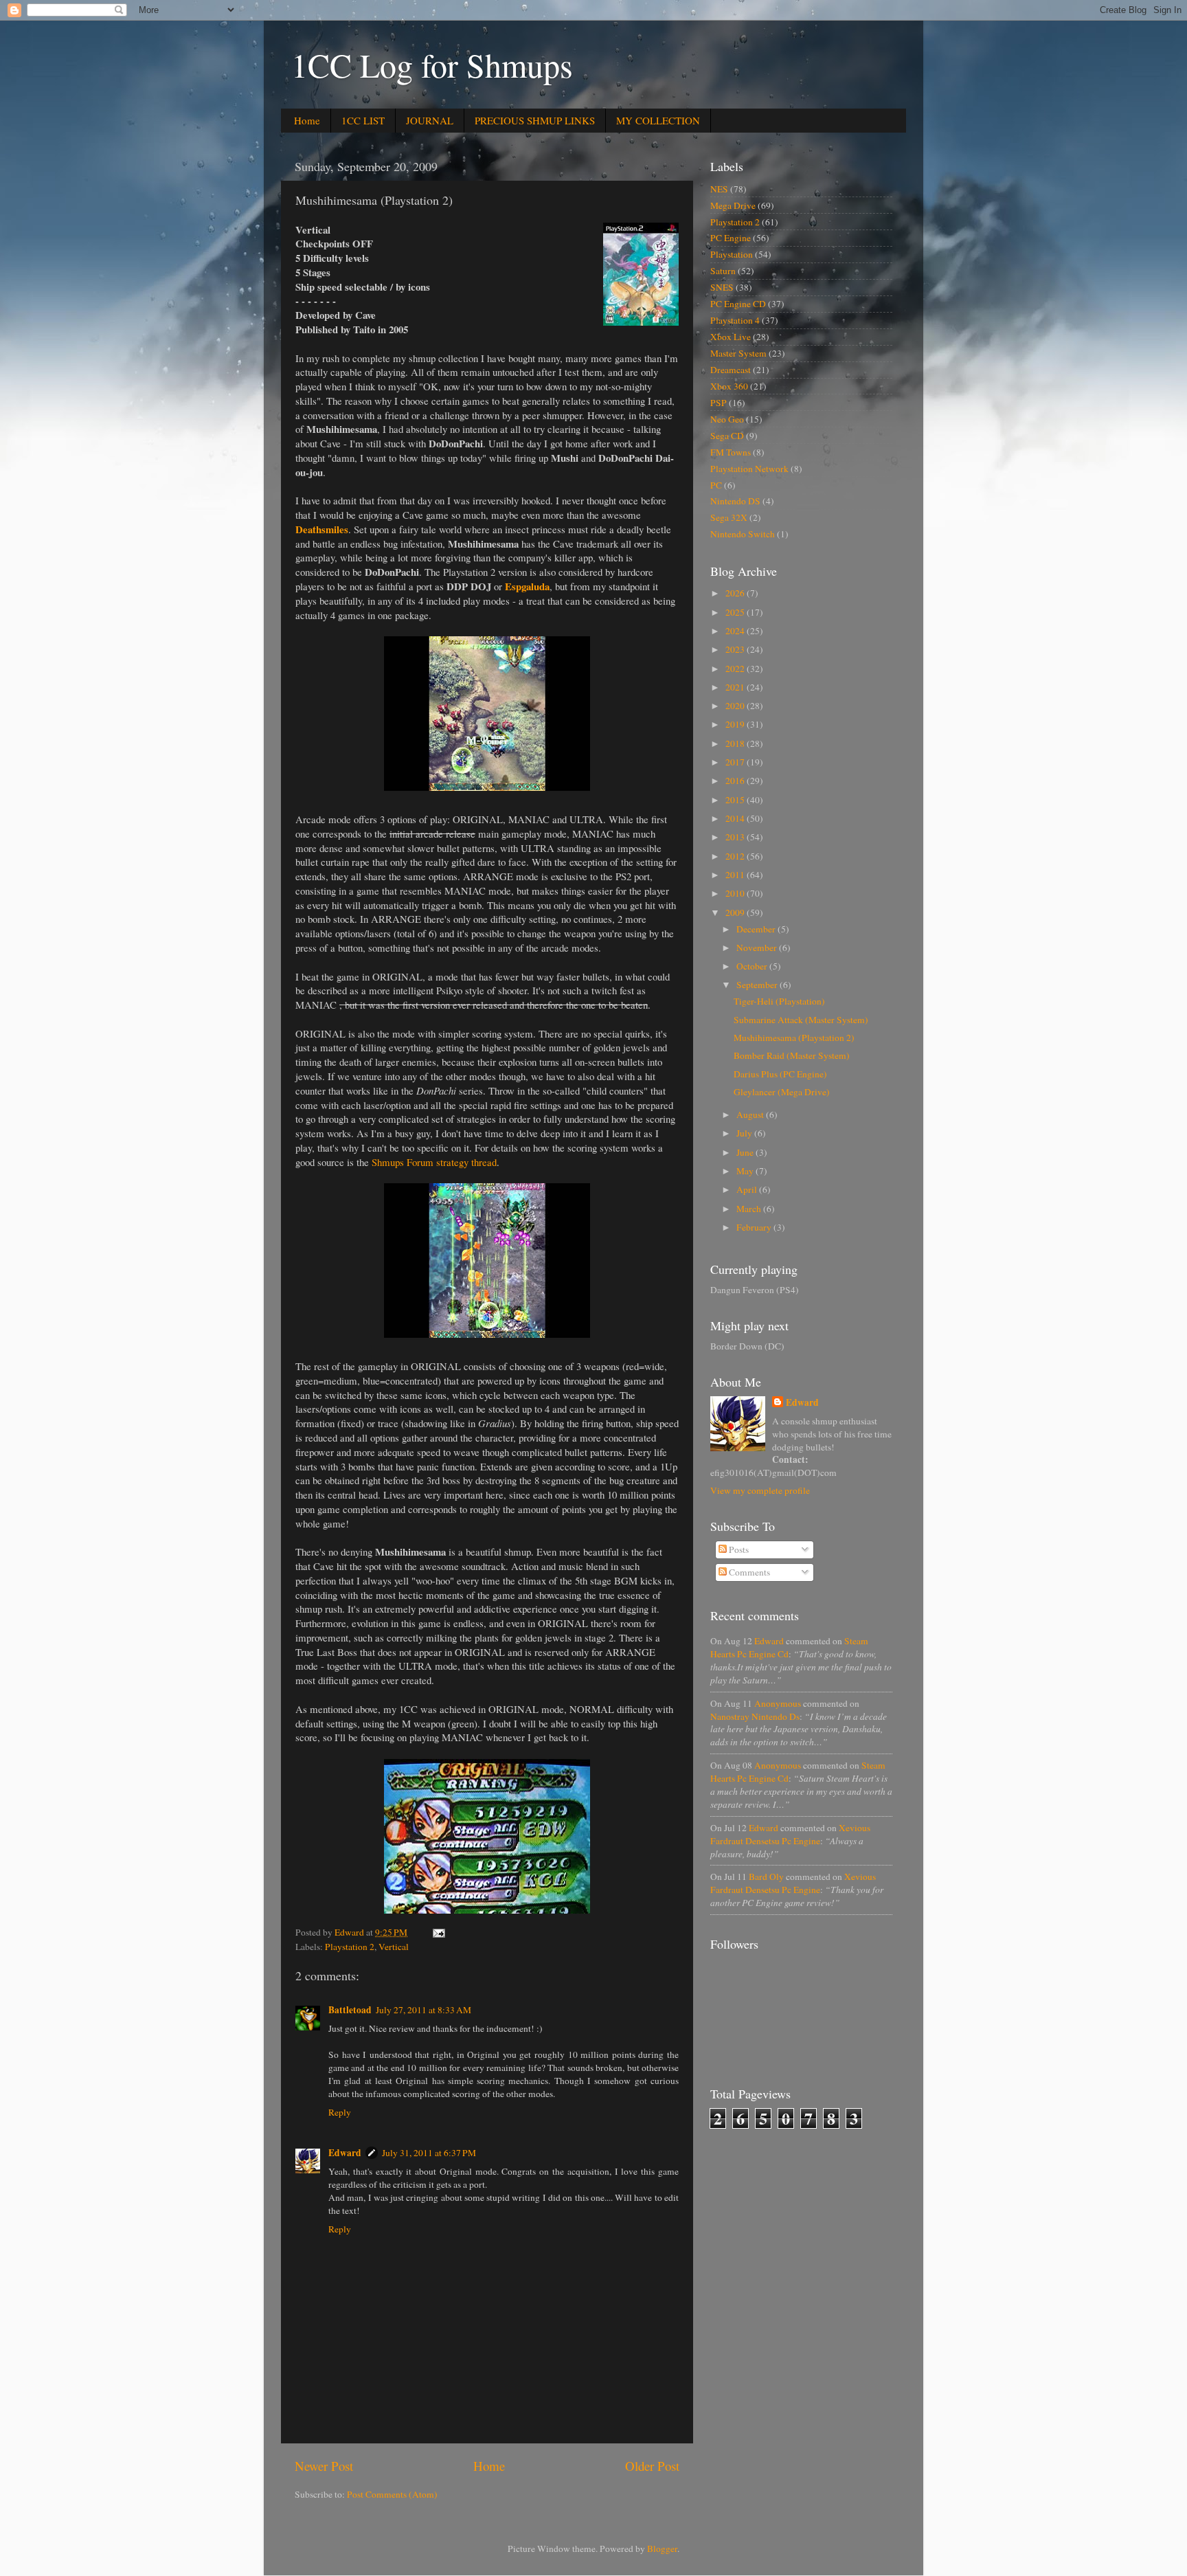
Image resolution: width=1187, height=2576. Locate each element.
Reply (340, 2112)
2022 (736, 669)
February (755, 1227)
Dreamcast (731, 370)
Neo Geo (727, 419)
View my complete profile (760, 1490)
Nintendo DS (735, 501)
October (753, 966)
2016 (736, 781)
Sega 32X (729, 517)
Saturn (723, 271)
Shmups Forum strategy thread (434, 1162)
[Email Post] (438, 1932)
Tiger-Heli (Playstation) (779, 1001)
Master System (738, 353)
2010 (736, 893)
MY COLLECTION (658, 120)
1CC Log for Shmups (432, 65)
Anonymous (778, 1703)
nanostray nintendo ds (755, 1716)
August (751, 1115)
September (758, 985)
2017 (736, 762)
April (748, 1189)
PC (716, 485)
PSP (719, 403)
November (758, 948)
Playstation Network (749, 469)
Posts (738, 1549)
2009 (736, 912)
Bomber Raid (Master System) (792, 1055)
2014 (736, 818)
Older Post (652, 2466)
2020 (736, 706)
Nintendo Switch (743, 534)
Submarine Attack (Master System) (801, 1020)
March (750, 1209)
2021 (736, 687)
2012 (736, 856)
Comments (748, 1572)
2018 (736, 743)
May (746, 1171)
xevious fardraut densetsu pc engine (790, 1834)
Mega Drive (733, 205)
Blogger (662, 2549)
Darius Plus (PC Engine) (780, 1074)
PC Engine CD (738, 304)
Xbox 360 (729, 386)
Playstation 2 (350, 1947)
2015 (736, 800)
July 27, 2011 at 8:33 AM (423, 2010)
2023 (736, 649)
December (757, 929)
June (746, 1152)
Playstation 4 (735, 320)
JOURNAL (430, 120)
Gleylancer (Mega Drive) (782, 1092)
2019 (736, 724)
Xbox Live (731, 337)
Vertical (394, 1947)
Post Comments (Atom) (392, 2494)
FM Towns (731, 452)
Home (307, 120)
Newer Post (324, 2466)
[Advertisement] (791, 2191)
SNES (722, 287)
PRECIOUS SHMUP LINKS (535, 120)
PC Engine (731, 238)
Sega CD (727, 436)
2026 (736, 593)
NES (719, 189)
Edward (345, 2153)
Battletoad (350, 2010)
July (745, 1133)
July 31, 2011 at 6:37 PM (429, 2153)
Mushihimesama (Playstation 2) (794, 1038)
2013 (736, 837)
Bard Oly (766, 1877)
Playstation (732, 254)
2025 (736, 612)
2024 (736, 631)
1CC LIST (363, 120)
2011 (736, 875)
